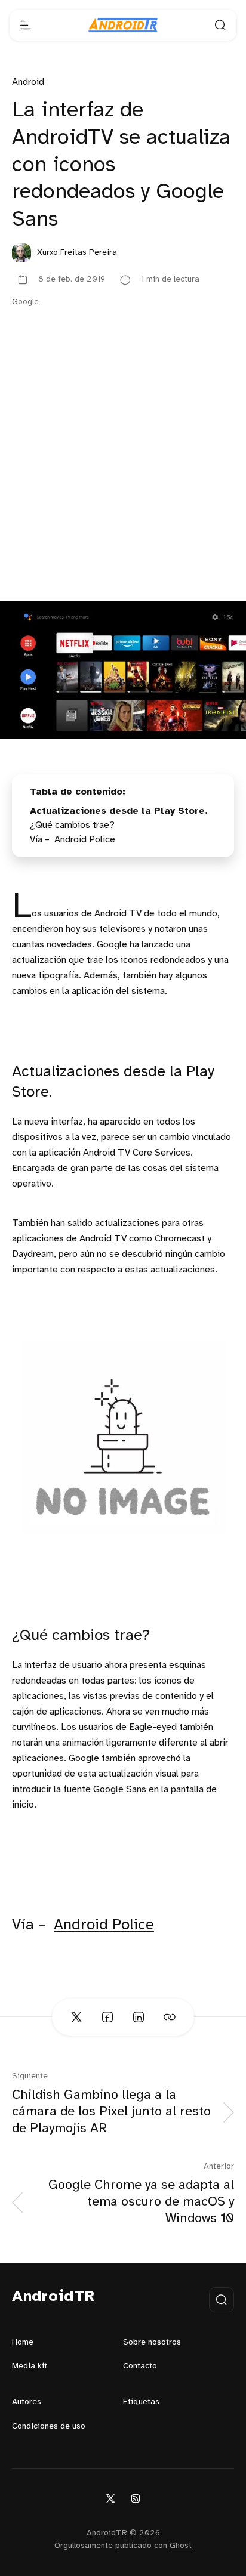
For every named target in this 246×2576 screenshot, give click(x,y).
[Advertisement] (123, 472)
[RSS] (136, 2498)
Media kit (30, 2366)
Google (25, 302)
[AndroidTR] (123, 25)
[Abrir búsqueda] (220, 25)
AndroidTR (53, 2297)
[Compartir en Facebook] (107, 2017)
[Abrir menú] (26, 25)
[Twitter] (110, 2498)
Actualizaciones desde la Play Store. (119, 811)
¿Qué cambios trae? (72, 825)
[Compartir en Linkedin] (139, 2017)
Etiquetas (141, 2402)
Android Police (104, 1925)
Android (28, 82)
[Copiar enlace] (170, 2017)
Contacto (140, 2366)
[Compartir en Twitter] (76, 2017)
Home (23, 2342)
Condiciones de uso (49, 2427)
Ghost (181, 2546)
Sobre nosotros (152, 2342)
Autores (27, 2402)
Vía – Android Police (73, 840)
